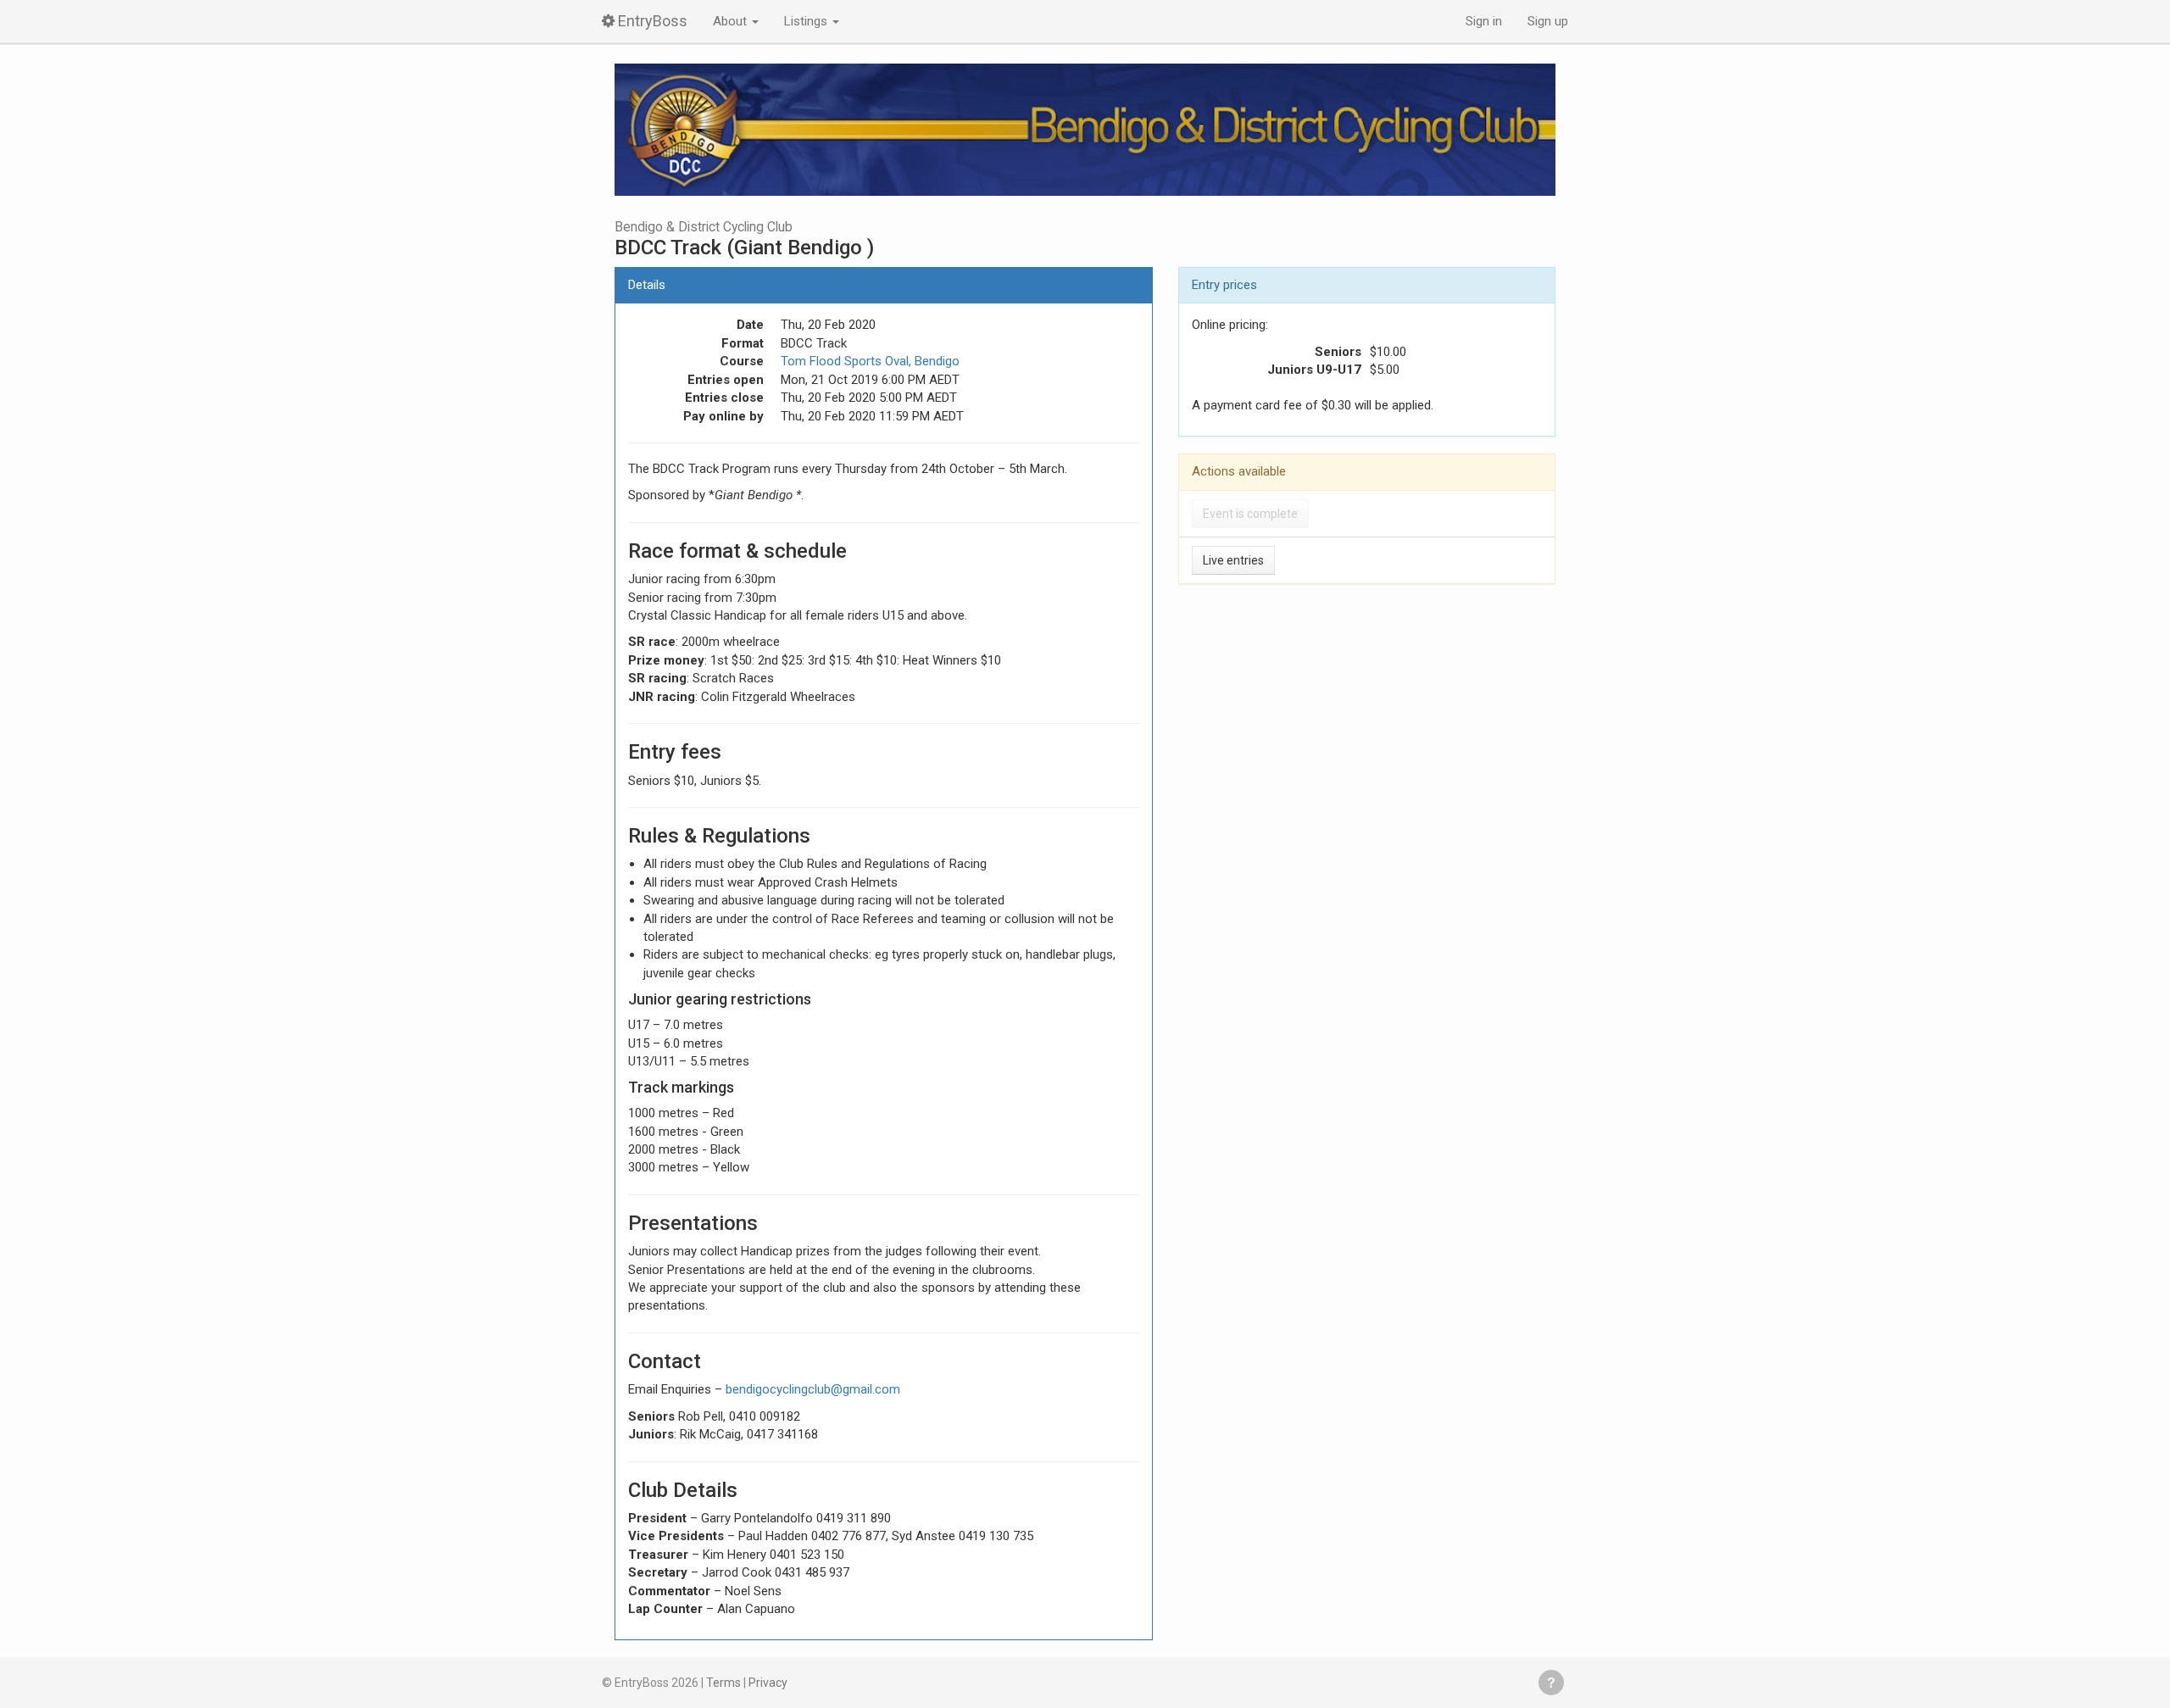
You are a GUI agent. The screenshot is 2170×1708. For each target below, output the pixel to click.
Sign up (1548, 21)
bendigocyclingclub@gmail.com (813, 1389)
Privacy (768, 1683)
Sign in (1484, 21)
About (732, 21)
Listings (807, 21)
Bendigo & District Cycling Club (704, 227)
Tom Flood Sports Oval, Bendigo (870, 361)
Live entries (1233, 560)
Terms (723, 1683)
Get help (1551, 1683)
